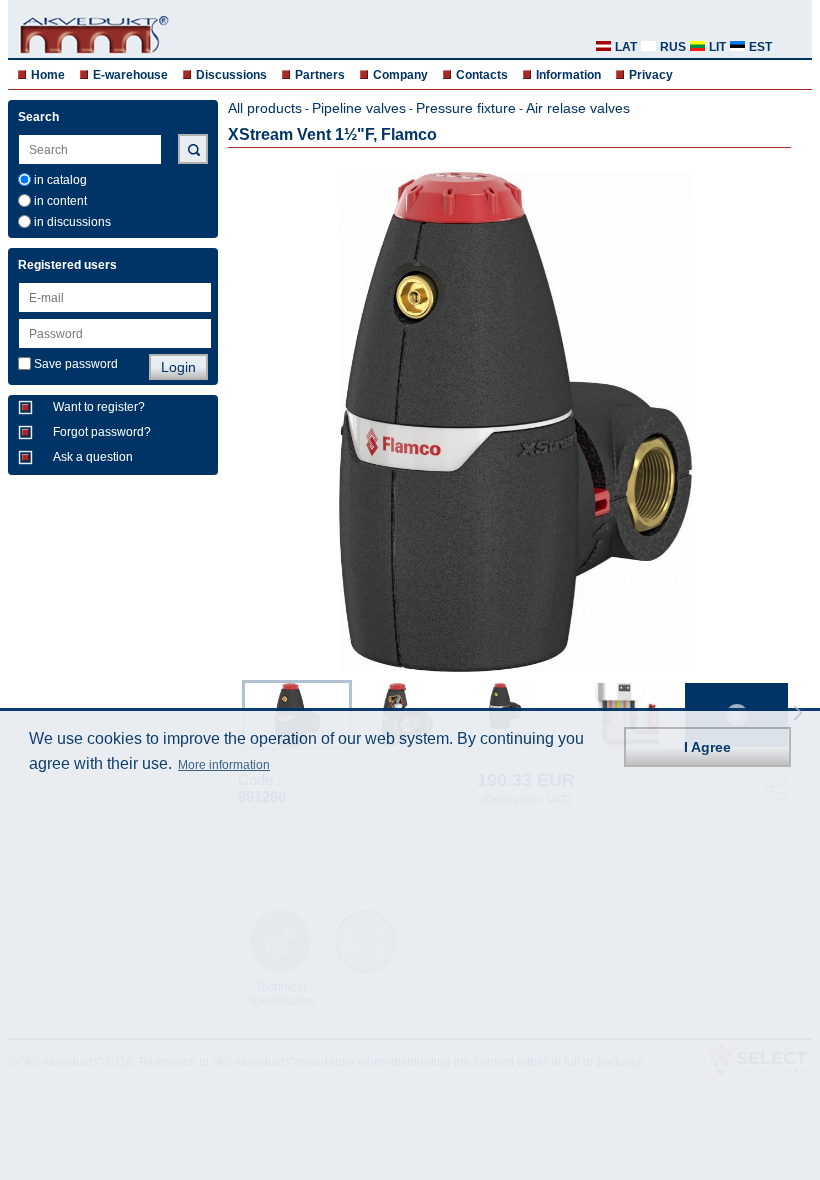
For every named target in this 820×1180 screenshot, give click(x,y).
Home (48, 75)
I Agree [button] (707, 747)
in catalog (60, 180)
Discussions (231, 75)
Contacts (482, 75)
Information (568, 75)
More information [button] (224, 765)
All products (265, 108)
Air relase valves (578, 108)
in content (60, 201)
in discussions (72, 222)
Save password (76, 364)
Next (798, 713)
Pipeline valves (359, 108)
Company (400, 75)
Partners (320, 75)
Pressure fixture (466, 108)
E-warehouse (130, 75)
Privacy (651, 75)
